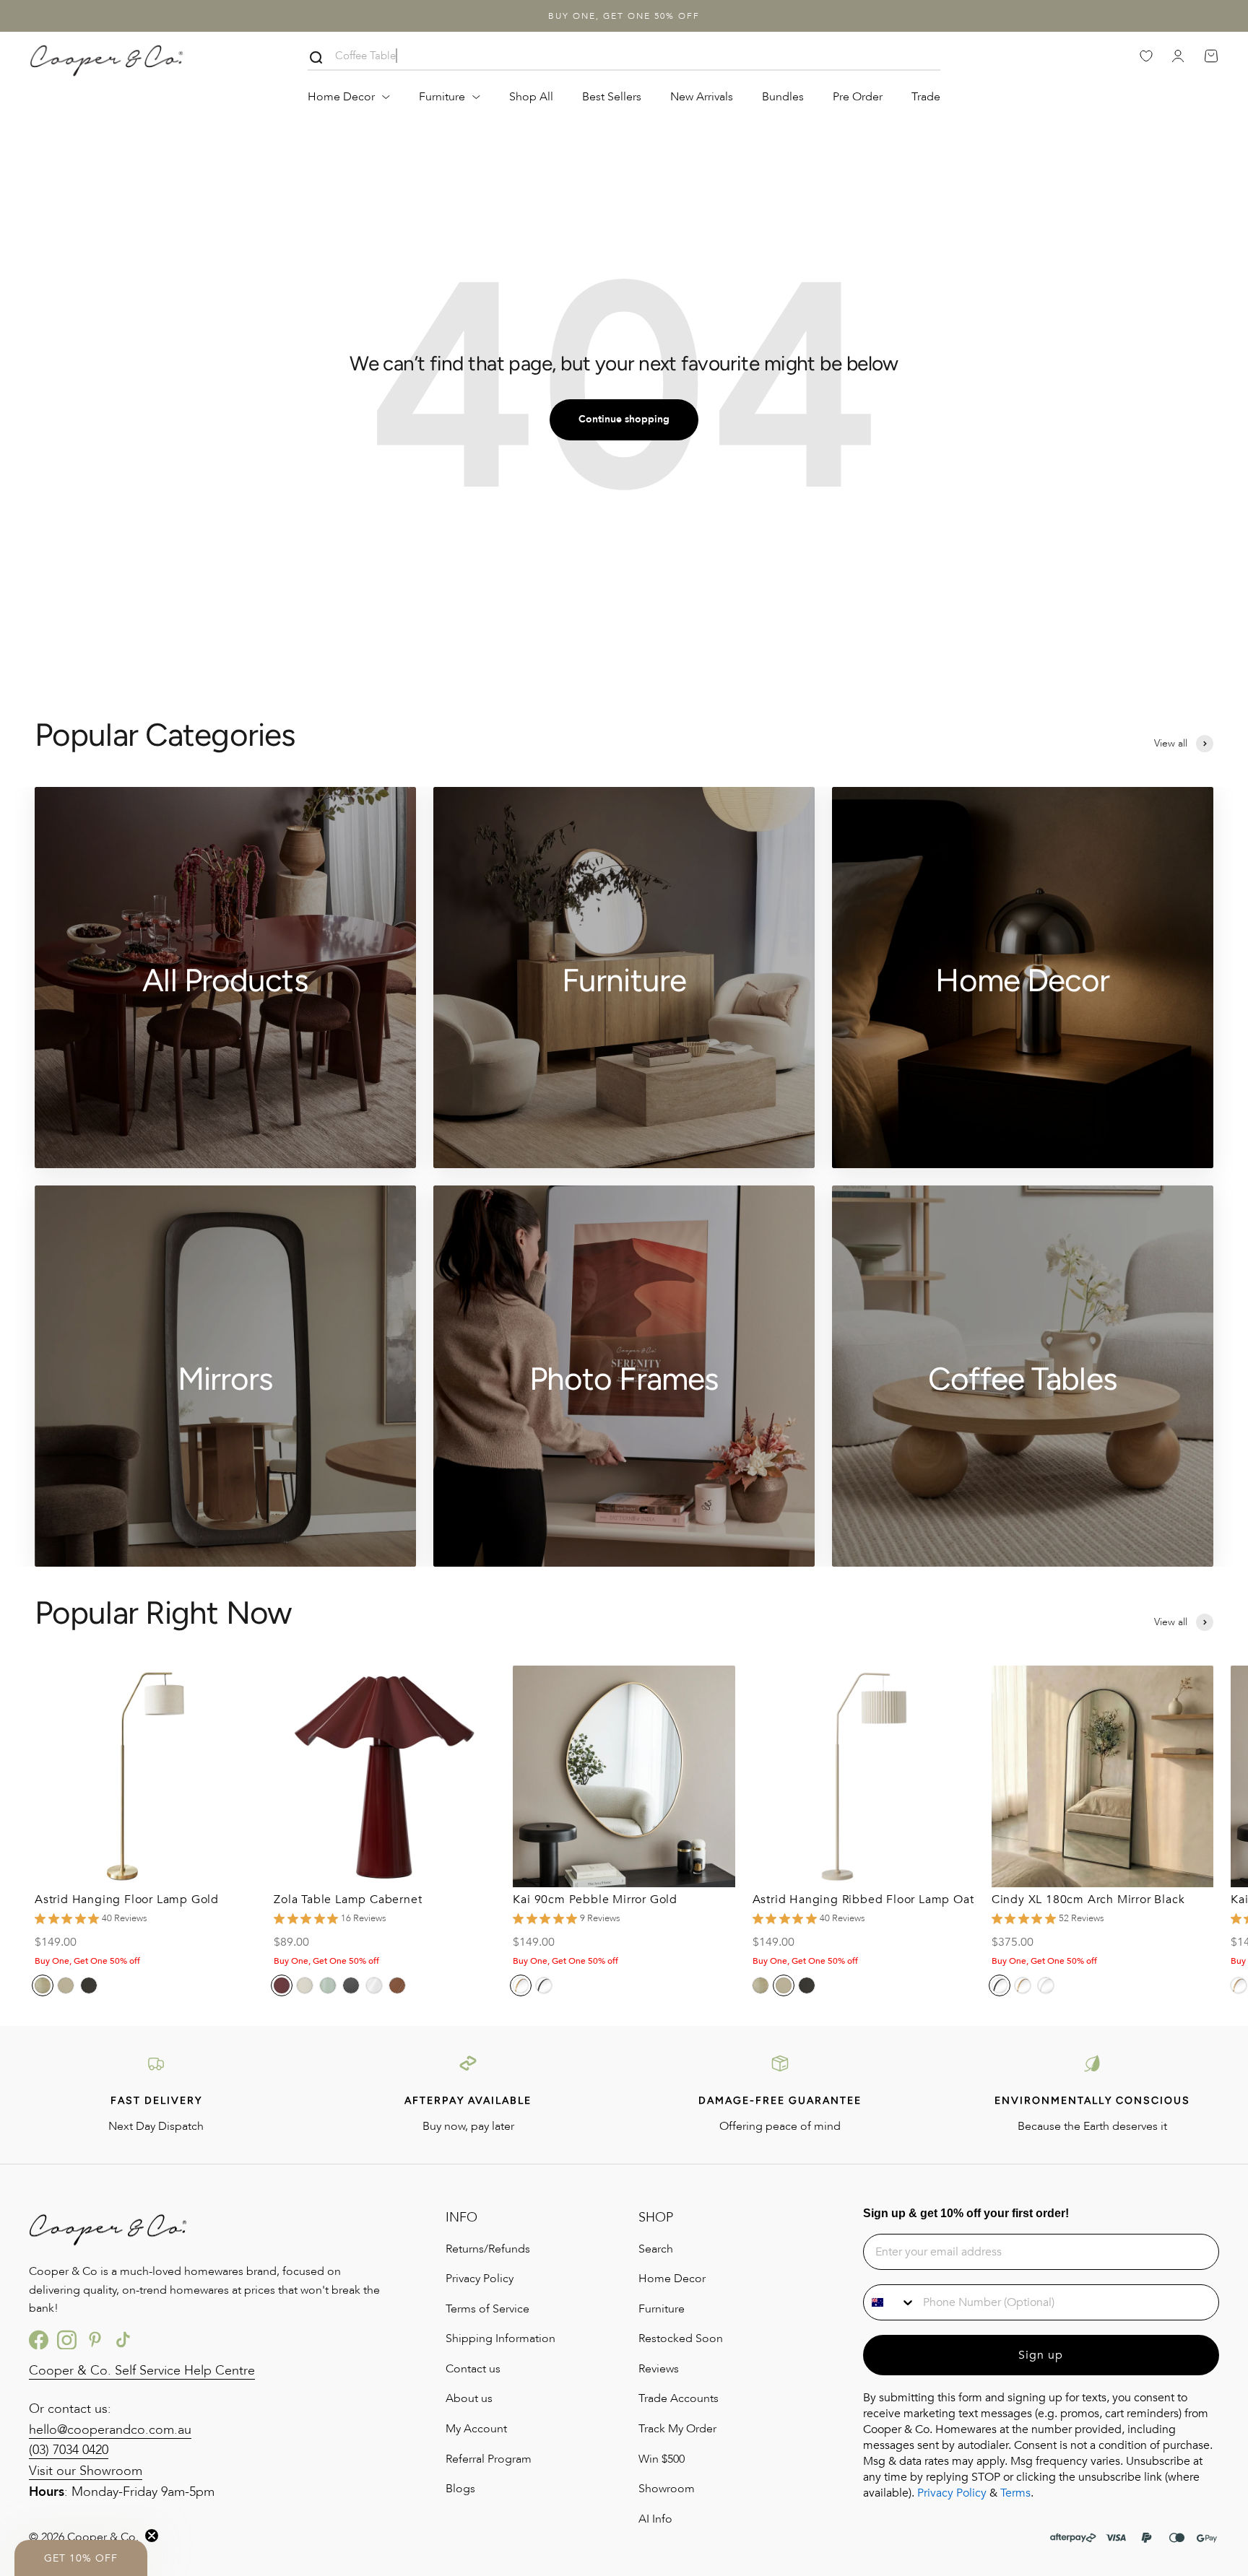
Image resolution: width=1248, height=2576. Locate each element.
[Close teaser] (152, 2536)
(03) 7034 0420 (69, 2450)
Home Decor (341, 97)
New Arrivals (702, 97)
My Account (476, 2429)
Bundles (783, 97)
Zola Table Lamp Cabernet (348, 1900)
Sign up (1041, 2355)
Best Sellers (612, 97)
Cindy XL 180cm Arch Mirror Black (1088, 1900)
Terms (1015, 2493)
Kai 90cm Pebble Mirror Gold (595, 1900)
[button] (81, 2558)
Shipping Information (500, 2338)
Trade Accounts (679, 2398)
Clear (928, 58)
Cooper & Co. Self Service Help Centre (142, 2371)
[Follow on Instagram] (67, 2340)
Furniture (442, 97)
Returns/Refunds (488, 2249)
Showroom (667, 2489)
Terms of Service (487, 2309)
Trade (926, 97)
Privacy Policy (480, 2279)
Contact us (473, 2369)
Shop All (531, 97)
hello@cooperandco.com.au (110, 2430)
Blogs (460, 2489)
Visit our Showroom (86, 2471)
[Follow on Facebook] (39, 2340)
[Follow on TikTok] (123, 2340)
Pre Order (858, 97)
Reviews (659, 2369)
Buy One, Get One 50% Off (624, 16)
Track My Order (677, 2429)
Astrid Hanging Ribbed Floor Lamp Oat (863, 1900)
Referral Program (489, 2459)
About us (469, 2398)
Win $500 (662, 2459)
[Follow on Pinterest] (95, 2340)
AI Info (655, 2519)
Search (656, 2249)
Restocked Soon (681, 2338)
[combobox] (890, 2302)
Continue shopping (624, 419)
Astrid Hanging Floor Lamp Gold (127, 1900)
